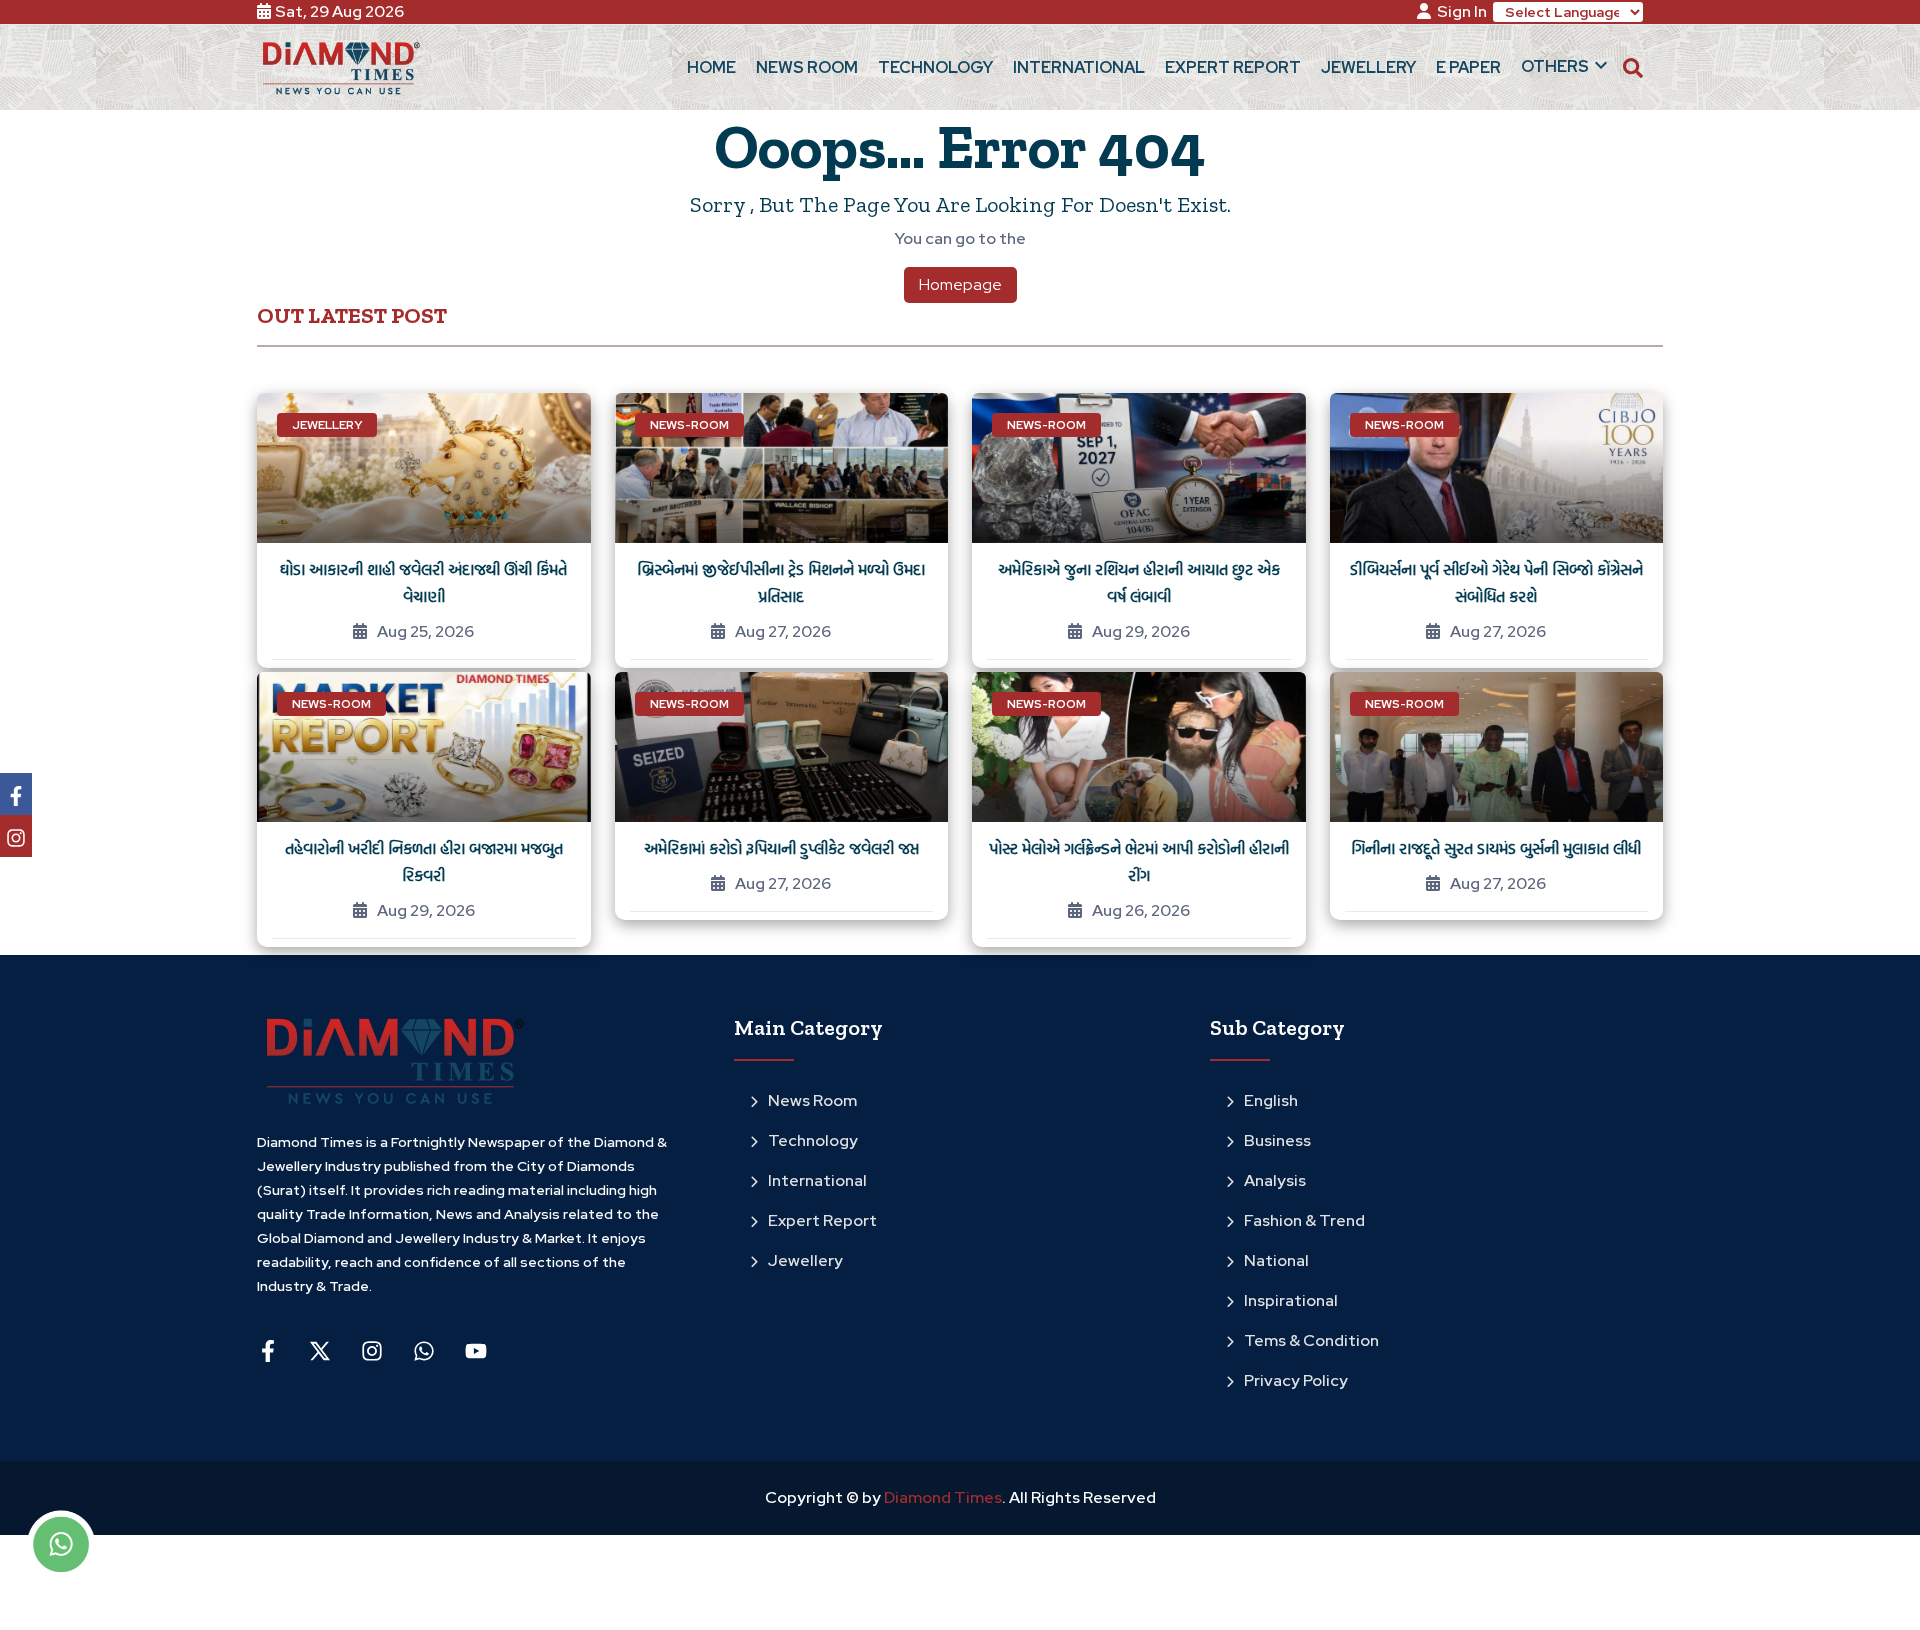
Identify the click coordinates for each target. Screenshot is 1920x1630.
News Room (812, 1100)
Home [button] (711, 67)
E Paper (1468, 67)
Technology (813, 1140)
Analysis (1275, 1180)
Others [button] (1555, 66)
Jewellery (805, 1260)
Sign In (1462, 11)
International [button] (1079, 67)
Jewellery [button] (1368, 67)
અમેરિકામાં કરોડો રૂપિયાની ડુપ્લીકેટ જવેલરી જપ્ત (781, 848)
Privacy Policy (1296, 1380)
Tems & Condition (1311, 1340)
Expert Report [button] (1233, 67)
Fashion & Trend (1304, 1220)
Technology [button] (935, 67)
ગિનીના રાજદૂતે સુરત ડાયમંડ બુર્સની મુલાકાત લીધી (1496, 848)
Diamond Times (941, 1497)
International (817, 1180)
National (1276, 1260)
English (1271, 1100)
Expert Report (822, 1220)
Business (1277, 1140)
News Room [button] (807, 67)
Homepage (960, 284)
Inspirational (1291, 1300)
